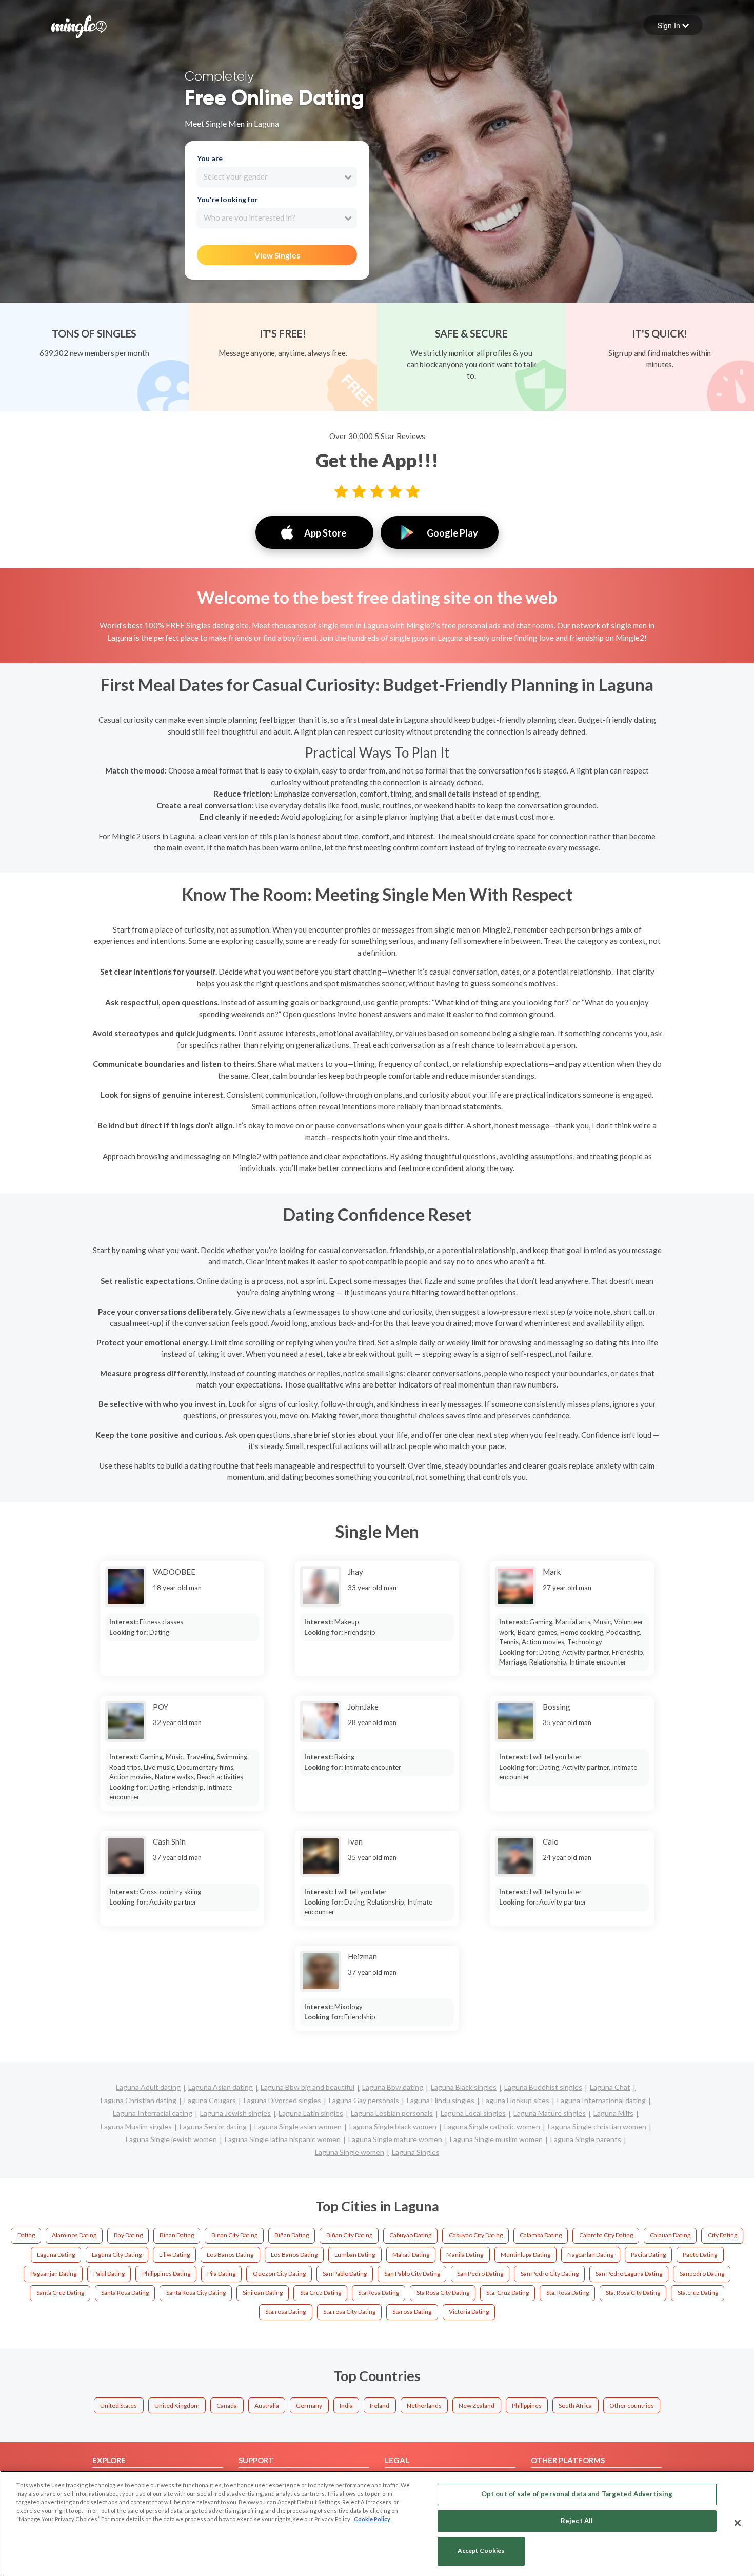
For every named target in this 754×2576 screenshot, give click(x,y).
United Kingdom (177, 2405)
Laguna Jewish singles (235, 2113)
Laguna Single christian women (597, 2126)
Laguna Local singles (473, 2113)
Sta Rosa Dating (379, 2293)
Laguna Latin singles (311, 2113)
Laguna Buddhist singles (543, 2087)
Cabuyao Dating (410, 2235)
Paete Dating (700, 2255)
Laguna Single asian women (298, 2126)
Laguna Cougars (210, 2100)
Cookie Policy (372, 2519)
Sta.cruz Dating (698, 2293)
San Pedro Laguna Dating (629, 2274)
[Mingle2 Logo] (79, 26)
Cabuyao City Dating (476, 2235)
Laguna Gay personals (364, 2100)
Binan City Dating (234, 2235)
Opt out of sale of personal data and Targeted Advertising (577, 2494)
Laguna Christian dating (138, 2100)
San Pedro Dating (480, 2274)
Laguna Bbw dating (393, 2087)
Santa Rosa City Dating (196, 2293)
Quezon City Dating (279, 2274)
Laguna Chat (610, 2087)
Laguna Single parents (586, 2139)
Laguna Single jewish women (171, 2139)
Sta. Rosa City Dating (633, 2293)
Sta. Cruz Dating (508, 2293)
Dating (26, 2235)
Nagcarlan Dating (590, 2255)
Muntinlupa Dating (525, 2255)
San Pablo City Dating (412, 2274)
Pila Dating (221, 2274)
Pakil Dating (109, 2274)
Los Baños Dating (294, 2255)
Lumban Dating (355, 2255)
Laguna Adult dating (148, 2087)
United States (118, 2405)
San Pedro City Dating (550, 2274)
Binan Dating (177, 2235)
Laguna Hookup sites (516, 2100)
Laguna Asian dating (221, 2087)
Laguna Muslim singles (136, 2126)
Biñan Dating (292, 2235)
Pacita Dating (648, 2255)
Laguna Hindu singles (441, 2100)
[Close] (738, 2523)
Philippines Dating (166, 2274)
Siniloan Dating (263, 2293)
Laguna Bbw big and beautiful (307, 2087)
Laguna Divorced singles (282, 2100)
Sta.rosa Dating (285, 2312)
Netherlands (424, 2405)
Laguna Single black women (393, 2126)
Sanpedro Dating (702, 2274)
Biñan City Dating (349, 2235)
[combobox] (277, 177)
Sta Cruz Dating (321, 2293)
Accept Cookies (481, 2551)
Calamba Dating (541, 2235)
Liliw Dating (174, 2255)
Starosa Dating (412, 2312)
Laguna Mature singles (550, 2113)
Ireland (380, 2405)
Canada (227, 2405)
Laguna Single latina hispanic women (283, 2139)
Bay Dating (128, 2235)
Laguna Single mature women (395, 2139)
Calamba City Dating (606, 2235)
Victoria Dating (469, 2312)
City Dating (722, 2235)
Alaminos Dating (74, 2235)
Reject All (577, 2521)
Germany (309, 2405)
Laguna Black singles (464, 2087)
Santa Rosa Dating (125, 2293)
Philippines (527, 2405)
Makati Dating (411, 2255)
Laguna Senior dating (213, 2126)
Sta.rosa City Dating (349, 2312)
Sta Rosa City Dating (443, 2293)
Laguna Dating (56, 2255)
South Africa (575, 2405)
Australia (267, 2405)
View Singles (277, 255)
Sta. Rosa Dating (568, 2293)
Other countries (632, 2405)
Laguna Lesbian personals (392, 2113)
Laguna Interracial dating (153, 2113)
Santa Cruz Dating (60, 2293)
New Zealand (477, 2405)
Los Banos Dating (230, 2255)
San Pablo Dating (345, 2274)
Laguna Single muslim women (496, 2139)
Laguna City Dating (117, 2255)
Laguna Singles (416, 2152)
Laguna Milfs (613, 2113)
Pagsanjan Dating (53, 2274)
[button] (673, 25)
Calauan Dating (670, 2235)
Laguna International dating (601, 2100)
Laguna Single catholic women (492, 2126)
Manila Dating (465, 2255)
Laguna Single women (350, 2152)
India (346, 2405)
